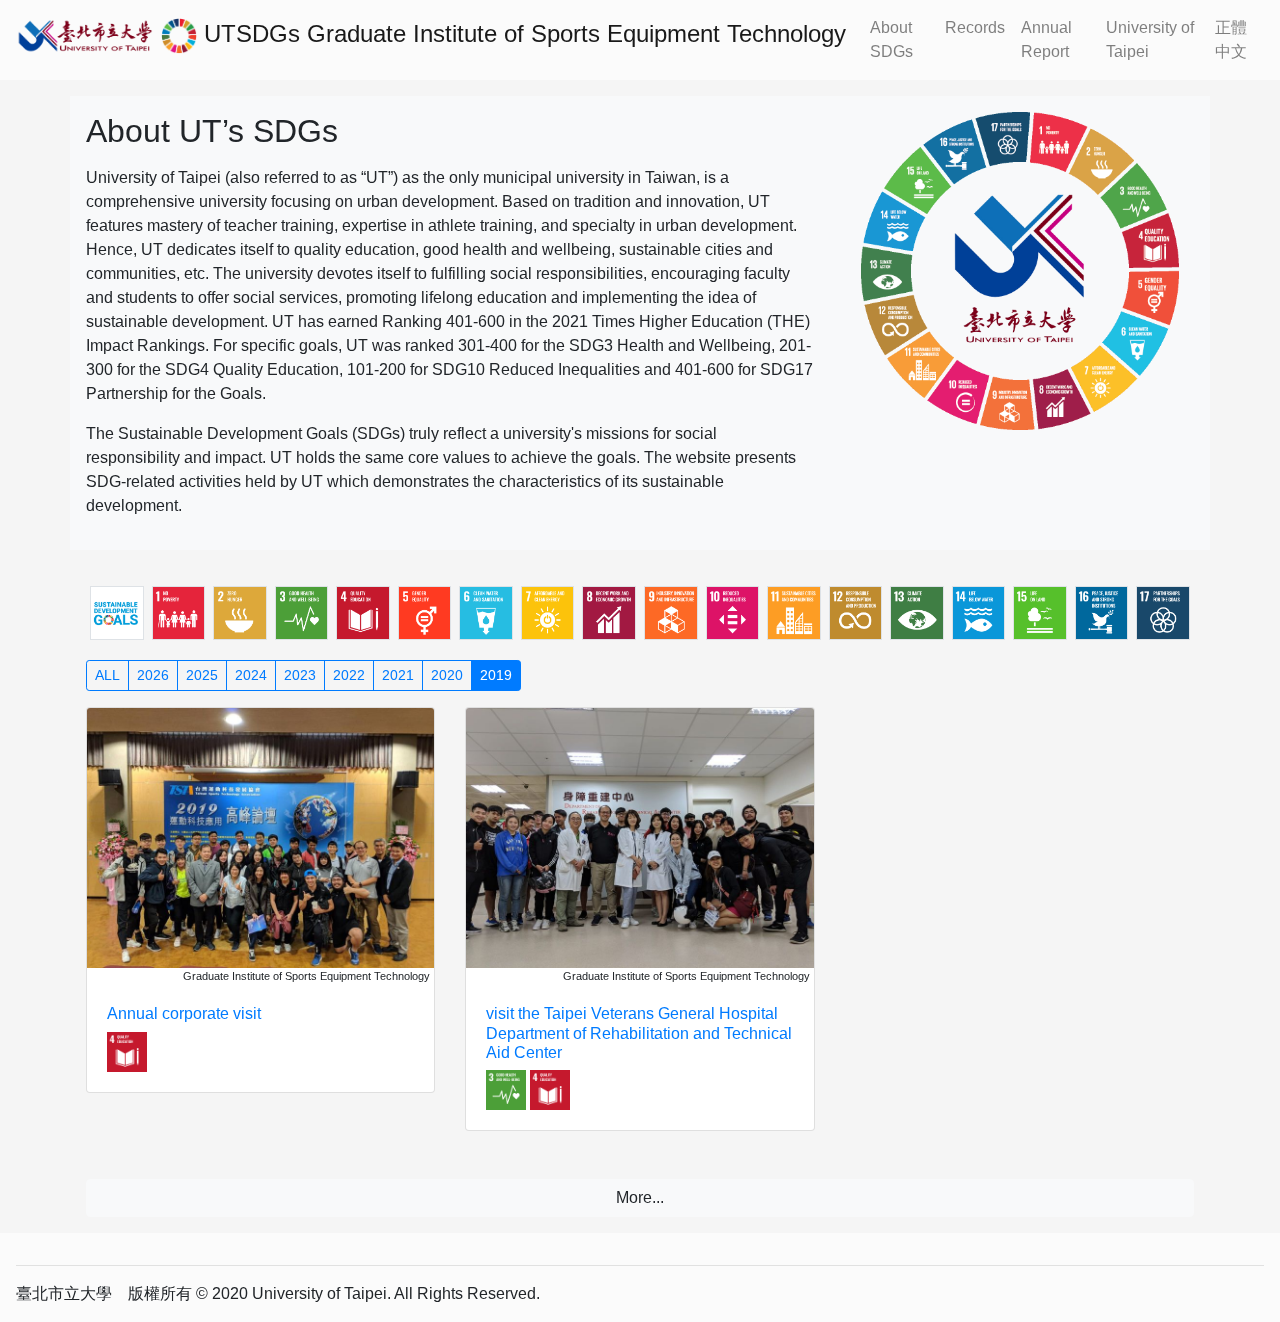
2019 (496, 675)
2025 (202, 675)
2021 (398, 675)
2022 (349, 675)
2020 (447, 675)
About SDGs (891, 39)
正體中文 (1231, 39)
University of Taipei (1150, 39)
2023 (300, 675)
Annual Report (1046, 39)
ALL (107, 675)
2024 (251, 675)
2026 (153, 675)
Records (975, 27)
